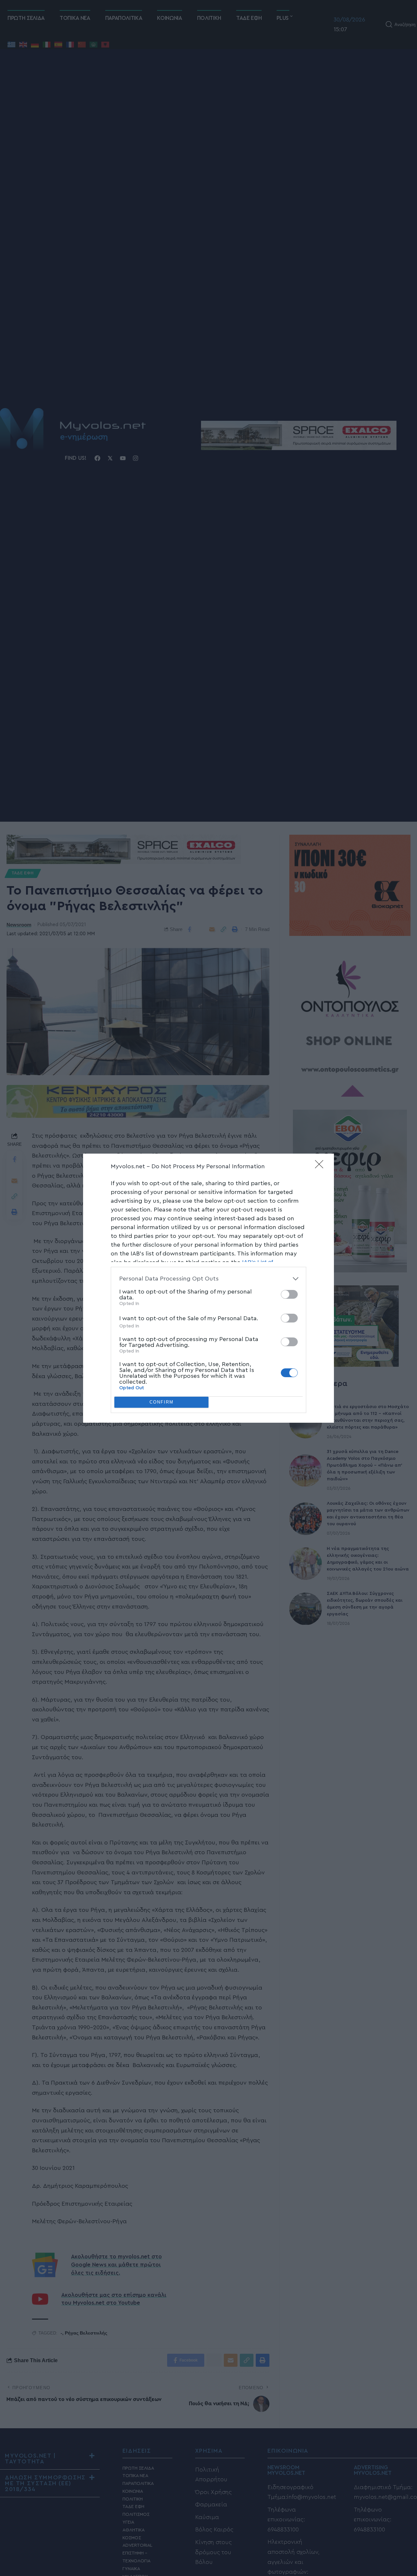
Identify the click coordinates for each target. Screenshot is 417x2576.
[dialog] (208, 1288)
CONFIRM (162, 1402)
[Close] (321, 1166)
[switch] (289, 1294)
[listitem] (208, 1279)
